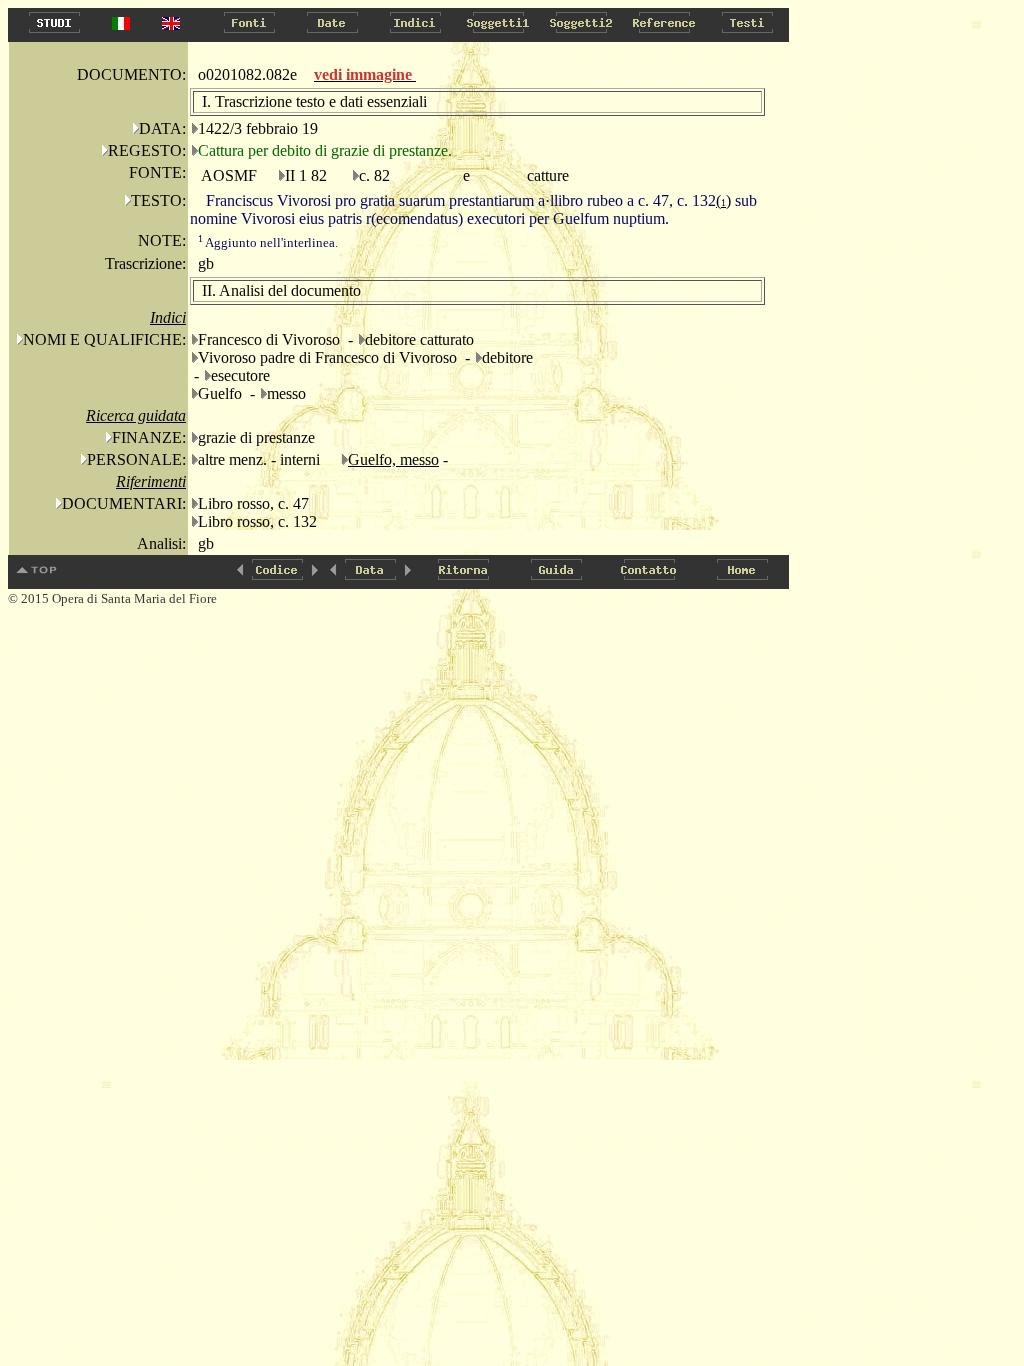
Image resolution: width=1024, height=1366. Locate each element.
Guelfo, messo (393, 459)
